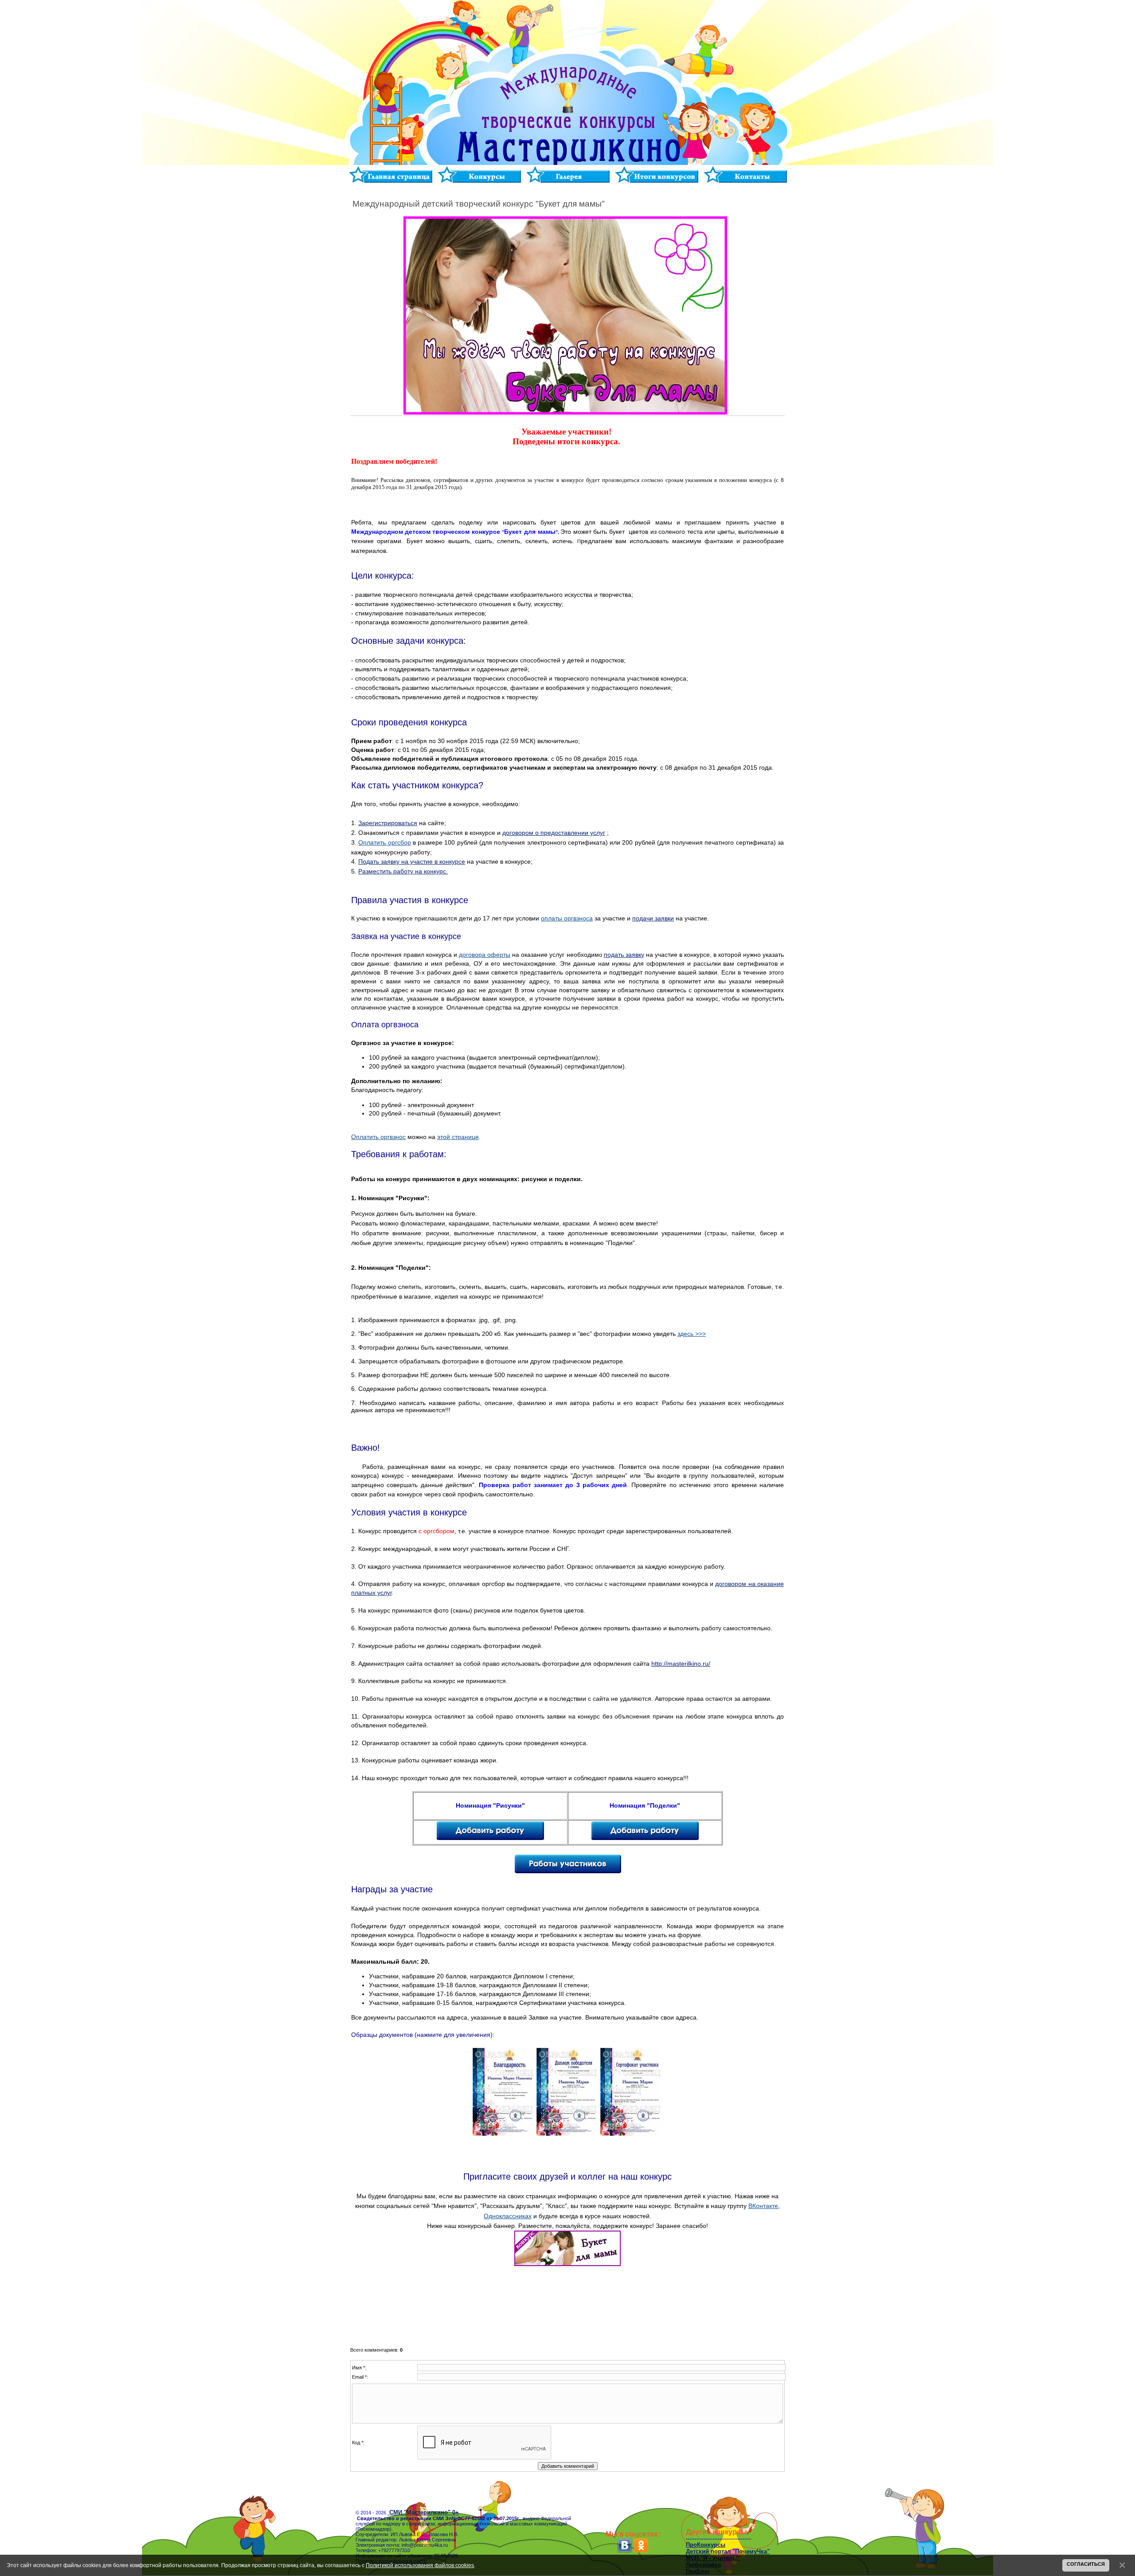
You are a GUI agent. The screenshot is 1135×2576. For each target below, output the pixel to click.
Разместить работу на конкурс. (403, 871)
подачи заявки (653, 918)
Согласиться (1086, 2564)
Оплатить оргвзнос (378, 1137)
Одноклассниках (508, 2216)
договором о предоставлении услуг (554, 833)
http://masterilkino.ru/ (681, 1664)
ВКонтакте (763, 2206)
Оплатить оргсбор (384, 842)
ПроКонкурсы (706, 2545)
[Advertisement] (567, 2309)
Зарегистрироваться (388, 823)
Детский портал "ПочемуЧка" (728, 2551)
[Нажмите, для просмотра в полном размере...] (504, 2134)
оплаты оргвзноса (567, 918)
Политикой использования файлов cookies (420, 2565)
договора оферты (485, 955)
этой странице (458, 1137)
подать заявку (624, 955)
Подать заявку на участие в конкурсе (412, 861)
